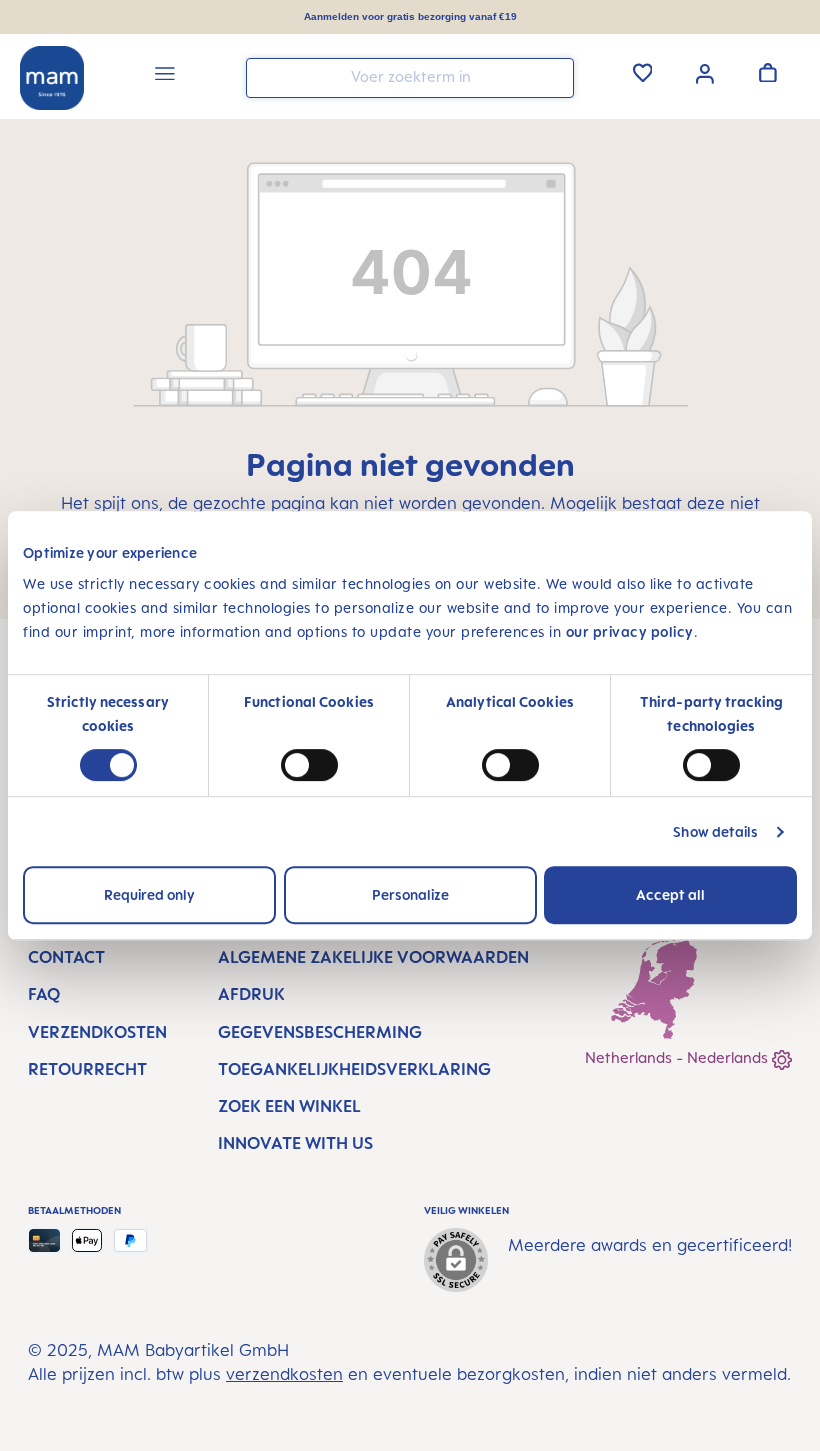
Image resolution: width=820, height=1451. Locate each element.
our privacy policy (630, 631)
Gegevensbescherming (320, 1032)
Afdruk (251, 994)
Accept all (670, 894)
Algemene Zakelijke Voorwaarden (373, 957)
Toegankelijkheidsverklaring (354, 1069)
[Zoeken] (554, 76)
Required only (149, 894)
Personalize (410, 894)
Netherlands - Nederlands (678, 1057)
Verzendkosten (97, 1032)
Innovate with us (295, 1143)
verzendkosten (284, 1374)
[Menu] (165, 76)
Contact (66, 957)
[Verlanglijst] (643, 72)
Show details (715, 831)
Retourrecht (87, 1069)
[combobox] (410, 78)
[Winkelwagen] (768, 72)
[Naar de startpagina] (52, 78)
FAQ (44, 994)
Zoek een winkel (289, 1106)
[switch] (309, 765)
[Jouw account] (705, 72)
